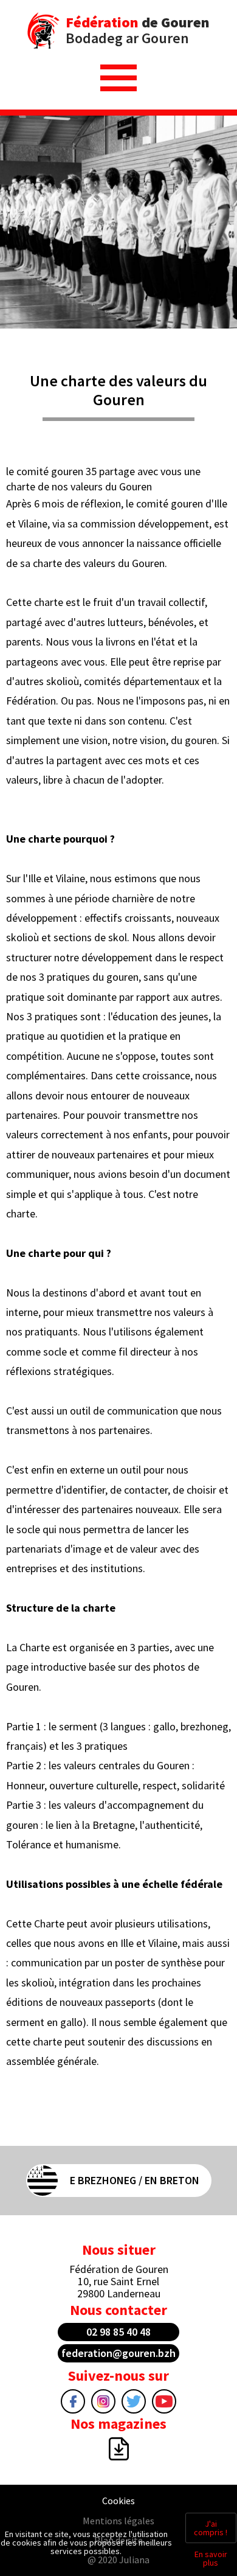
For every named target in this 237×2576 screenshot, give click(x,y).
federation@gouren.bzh (118, 2353)
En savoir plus (211, 2558)
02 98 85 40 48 (118, 2332)
